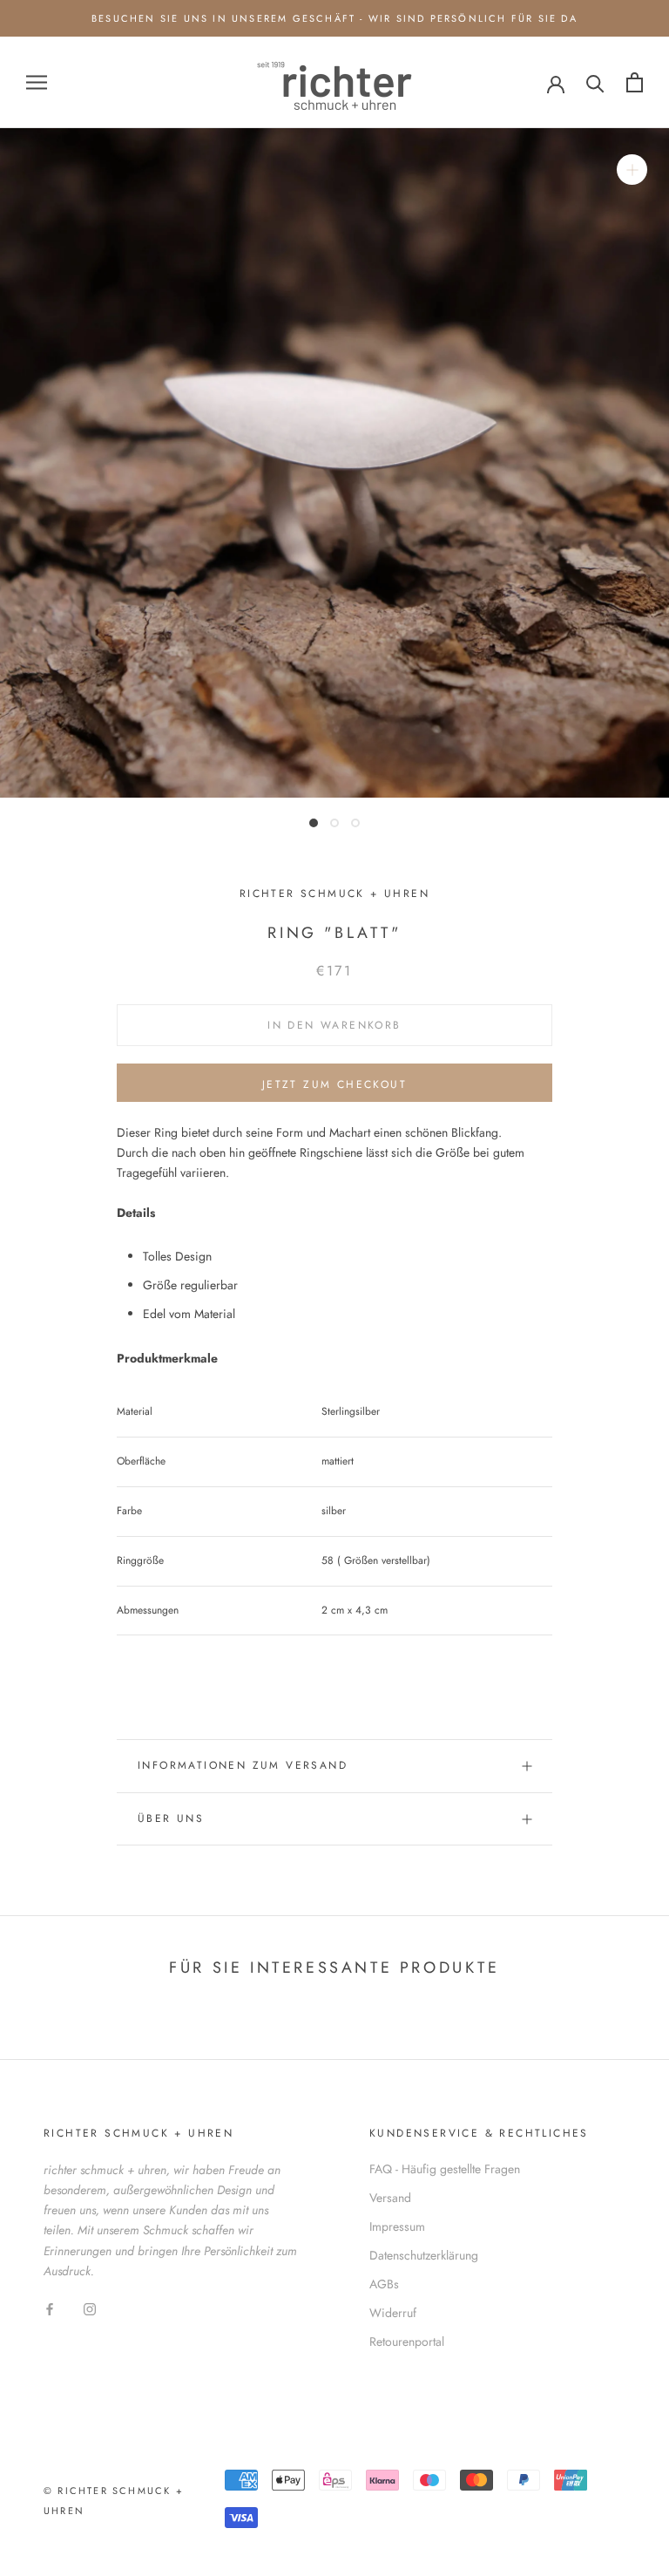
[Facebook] (50, 2309)
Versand (390, 2198)
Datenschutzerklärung (424, 2255)
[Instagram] (90, 2309)
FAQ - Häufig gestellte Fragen (445, 2169)
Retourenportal (407, 2342)
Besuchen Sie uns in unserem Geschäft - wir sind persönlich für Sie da (334, 18)
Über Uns (171, 1818)
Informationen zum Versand (243, 1765)
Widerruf (393, 2313)
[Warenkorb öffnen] (635, 82)
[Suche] (595, 82)
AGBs (384, 2284)
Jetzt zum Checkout (334, 1084)
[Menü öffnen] (37, 82)
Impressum (397, 2226)
